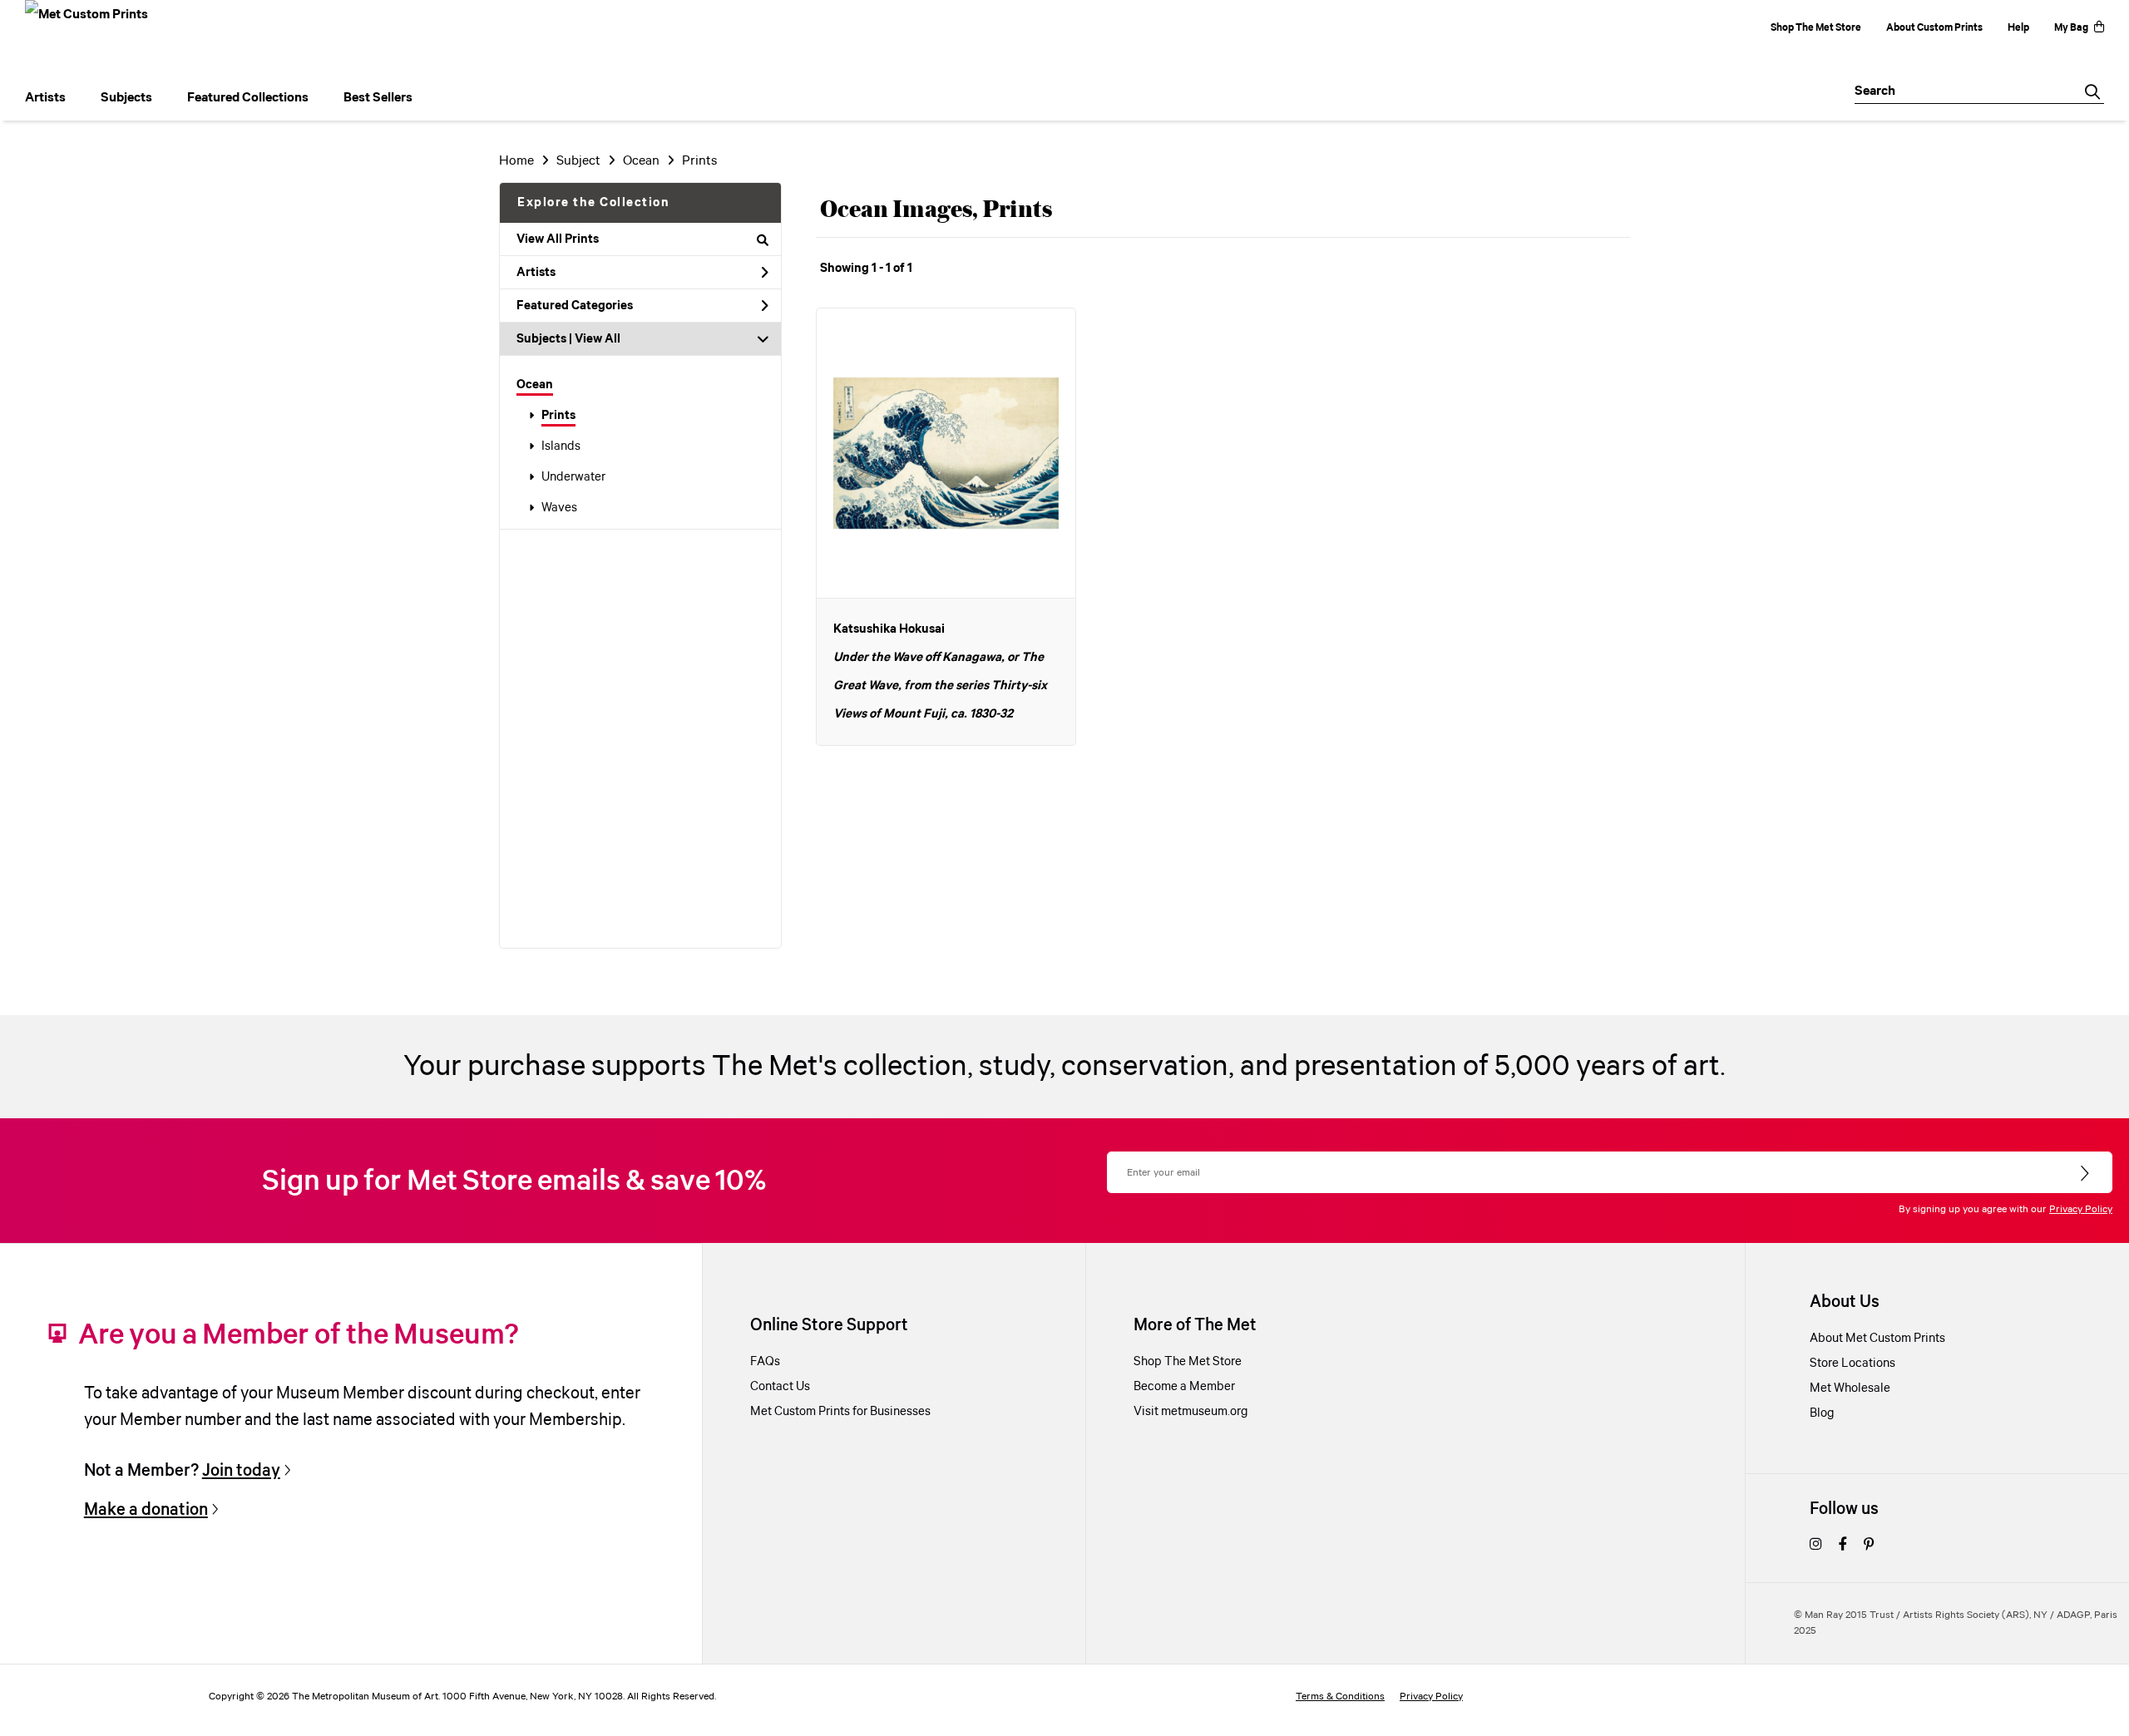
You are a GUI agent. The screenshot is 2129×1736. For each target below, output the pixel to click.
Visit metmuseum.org (1191, 1412)
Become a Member (1184, 1387)
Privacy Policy (2081, 1209)
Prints (558, 416)
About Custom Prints (1934, 28)
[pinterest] (1869, 1546)
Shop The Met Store (1816, 28)
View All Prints (558, 239)
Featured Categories (575, 306)
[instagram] (1816, 1546)
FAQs (765, 1362)
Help (2018, 28)
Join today (241, 1471)
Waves (559, 508)
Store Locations (1852, 1364)
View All (598, 339)
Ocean (535, 385)
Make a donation (146, 1510)
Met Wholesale (1850, 1388)
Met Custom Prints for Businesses (840, 1412)
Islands (561, 446)
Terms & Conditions (1340, 1697)
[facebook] (1843, 1546)
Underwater (573, 477)
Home (516, 161)
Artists (536, 273)
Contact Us (780, 1387)
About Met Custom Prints (1877, 1339)
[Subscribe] (2086, 1174)
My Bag (2071, 28)
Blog (1822, 1413)
